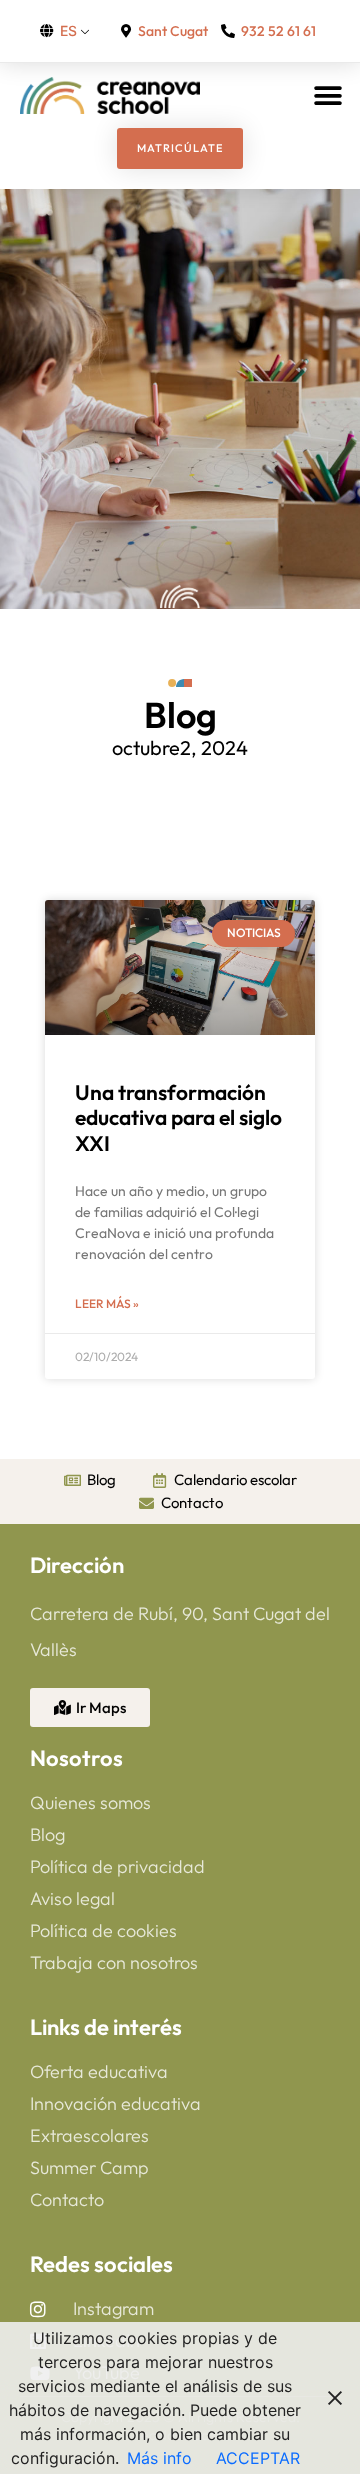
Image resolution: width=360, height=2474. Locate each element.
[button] (327, 95)
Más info (159, 2458)
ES (68, 30)
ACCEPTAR (258, 2458)
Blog (180, 714)
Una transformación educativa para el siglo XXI (178, 1117)
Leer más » (107, 1303)
